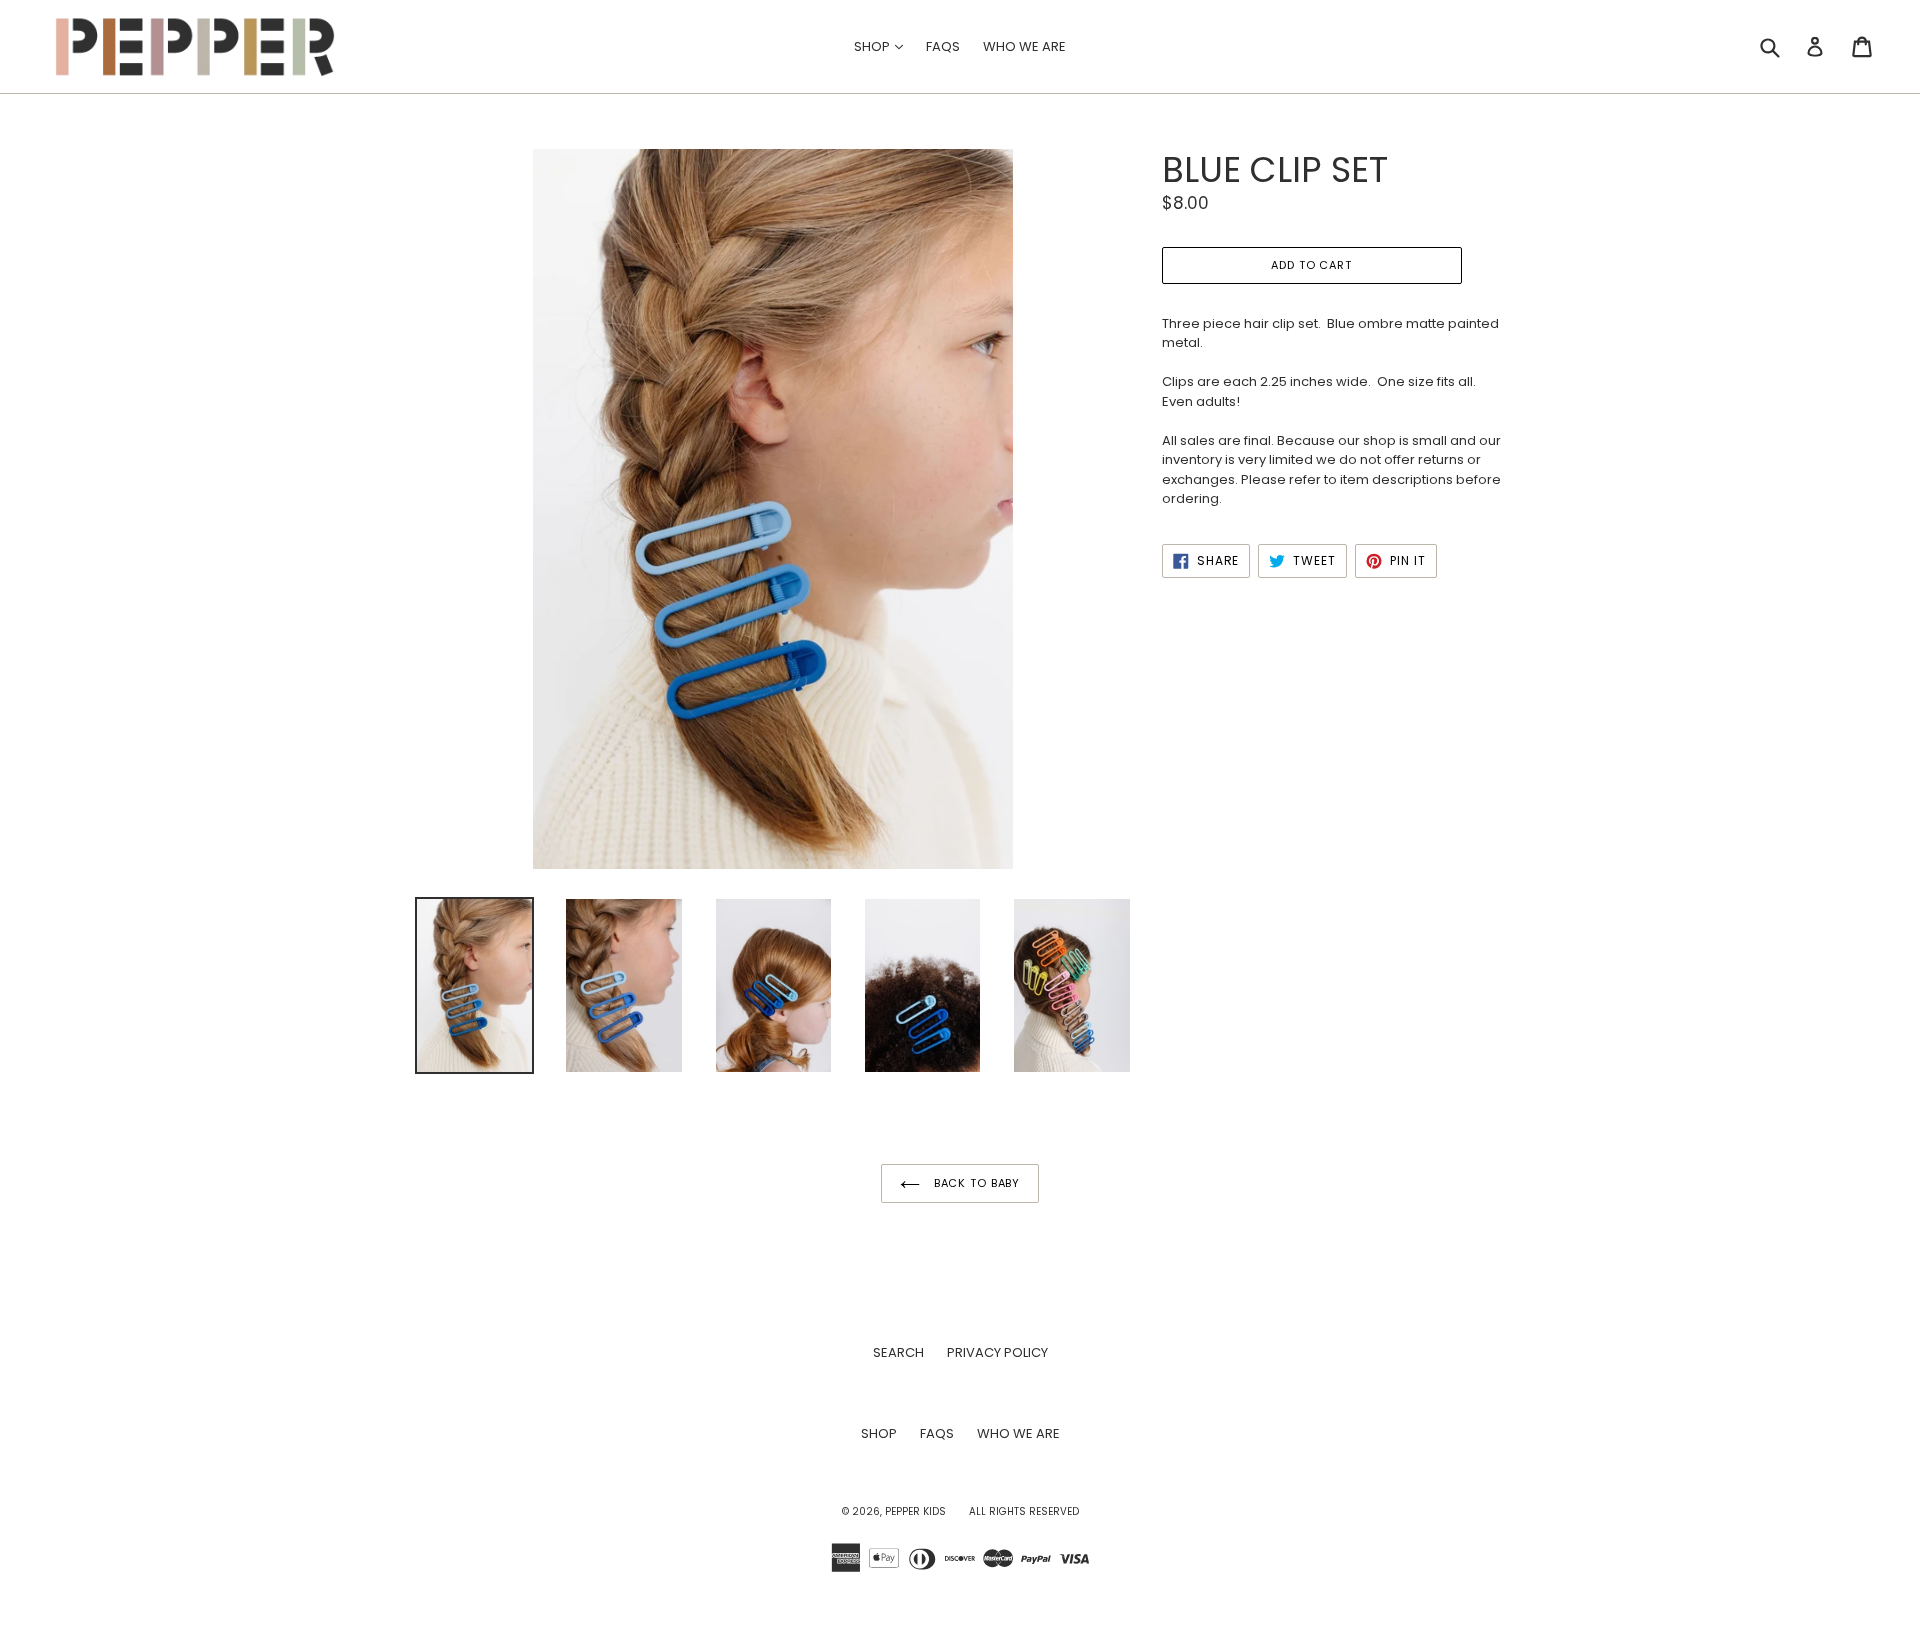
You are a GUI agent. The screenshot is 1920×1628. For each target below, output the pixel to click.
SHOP (883, 46)
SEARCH (898, 1352)
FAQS (943, 46)
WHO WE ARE (1024, 46)
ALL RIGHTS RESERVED (1024, 1511)
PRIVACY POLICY (997, 1352)
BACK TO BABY (975, 1183)
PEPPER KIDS (915, 1511)
